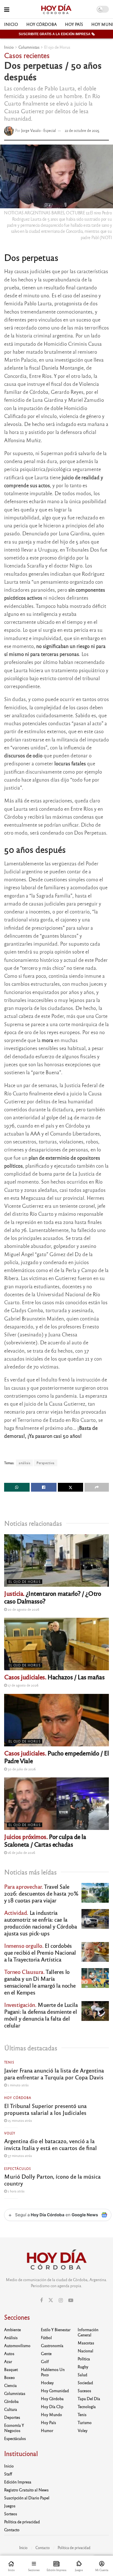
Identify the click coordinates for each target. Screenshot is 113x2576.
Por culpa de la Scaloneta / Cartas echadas (45, 1840)
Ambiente (12, 2330)
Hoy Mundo (51, 2414)
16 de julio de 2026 (21, 1852)
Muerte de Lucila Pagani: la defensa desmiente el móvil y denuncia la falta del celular (41, 2015)
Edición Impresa (18, 2482)
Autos (9, 2353)
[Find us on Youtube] (71, 2300)
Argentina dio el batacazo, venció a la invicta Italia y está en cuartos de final (50, 2144)
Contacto (12, 2530)
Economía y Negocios (14, 2428)
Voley (10, 2133)
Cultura (11, 2409)
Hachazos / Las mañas (54, 1677)
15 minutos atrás (19, 2120)
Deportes (12, 2417)
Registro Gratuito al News (26, 2490)
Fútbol (46, 2337)
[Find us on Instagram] (61, 2300)
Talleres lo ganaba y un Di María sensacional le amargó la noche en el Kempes (40, 1982)
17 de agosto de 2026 (23, 1685)
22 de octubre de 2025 (82, 130)
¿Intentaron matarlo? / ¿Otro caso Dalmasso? (53, 1597)
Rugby (83, 2367)
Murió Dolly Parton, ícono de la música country (52, 2180)
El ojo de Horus (57, 47)
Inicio (11, 24)
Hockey (47, 2383)
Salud (82, 2375)
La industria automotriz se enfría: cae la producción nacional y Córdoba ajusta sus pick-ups (40, 1923)
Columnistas (29, 47)
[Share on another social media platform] (97, 1487)
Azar (8, 2361)
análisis (24, 1463)
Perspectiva (46, 1463)
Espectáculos (18, 2168)
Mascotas (86, 2343)
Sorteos (11, 2514)
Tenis (9, 2062)
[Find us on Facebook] (41, 2300)
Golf (45, 2361)
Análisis (11, 2337)
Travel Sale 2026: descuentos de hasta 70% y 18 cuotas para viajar (41, 1893)
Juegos (10, 2506)
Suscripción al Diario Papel (27, 2498)
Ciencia (10, 2385)
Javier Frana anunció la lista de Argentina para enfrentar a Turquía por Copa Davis (54, 2074)
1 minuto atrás (18, 2085)
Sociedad (85, 2383)
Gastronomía (52, 2345)
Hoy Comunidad (55, 2391)
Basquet (11, 2369)
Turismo (85, 2422)
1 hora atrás (16, 2191)
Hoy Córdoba (42, 24)
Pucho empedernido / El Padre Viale (56, 1757)
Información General (88, 2332)
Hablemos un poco (53, 2372)
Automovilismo (17, 2345)
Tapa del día (89, 2398)
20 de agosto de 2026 (23, 1609)
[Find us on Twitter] (51, 2300)
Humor (47, 2430)
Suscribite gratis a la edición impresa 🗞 (57, 34)
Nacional (85, 2351)
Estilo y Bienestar (56, 2330)
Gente (46, 2353)
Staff (8, 2474)
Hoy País (74, 24)
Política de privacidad (22, 2522)
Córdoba (11, 2401)
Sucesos (84, 2391)
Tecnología (87, 2406)
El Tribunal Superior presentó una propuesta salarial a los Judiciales (45, 2109)
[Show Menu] (7, 9)
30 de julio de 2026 (21, 1769)
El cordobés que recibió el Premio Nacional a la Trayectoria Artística (40, 1952)
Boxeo (9, 2377)
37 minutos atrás (19, 2156)
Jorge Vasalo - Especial (39, 130)
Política (84, 2359)
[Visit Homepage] (56, 9)
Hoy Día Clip (52, 2406)
